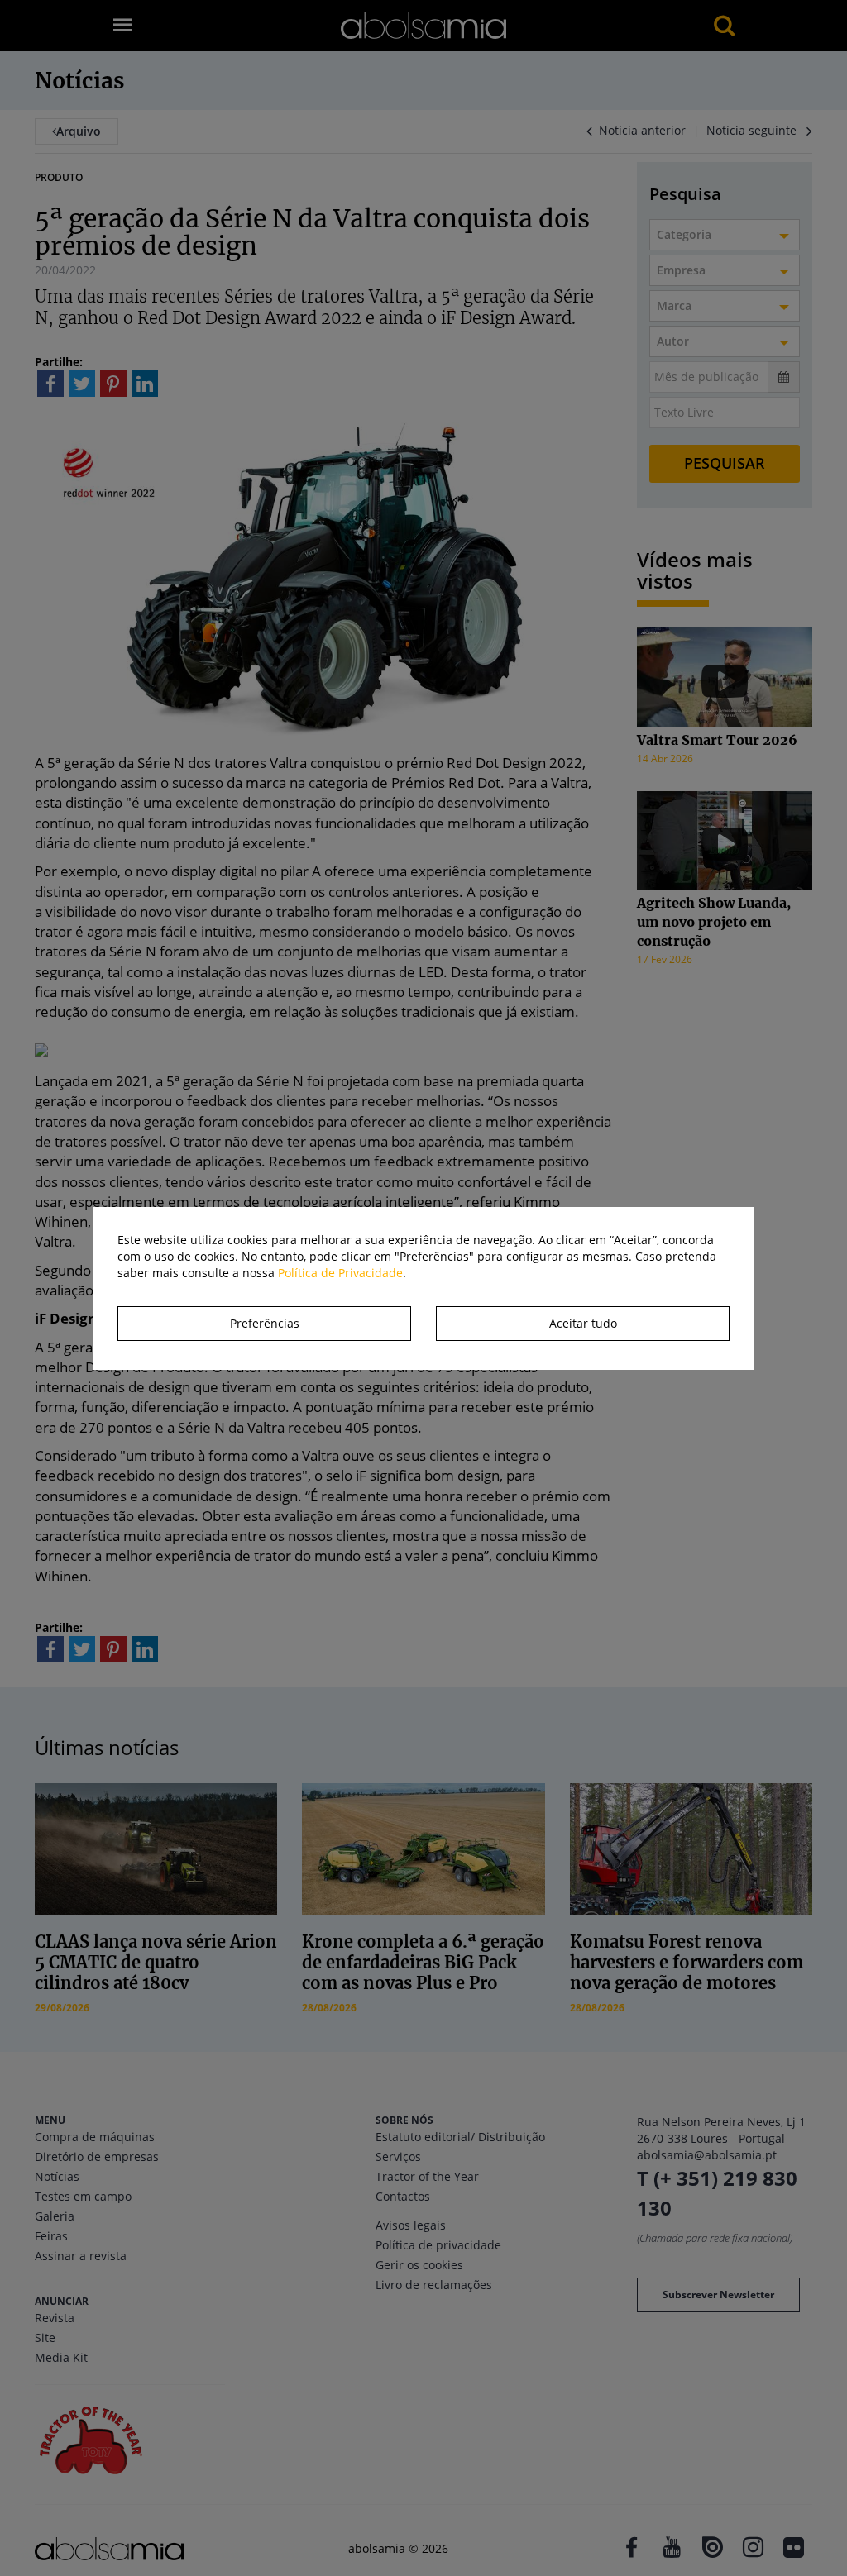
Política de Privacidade (340, 1273)
